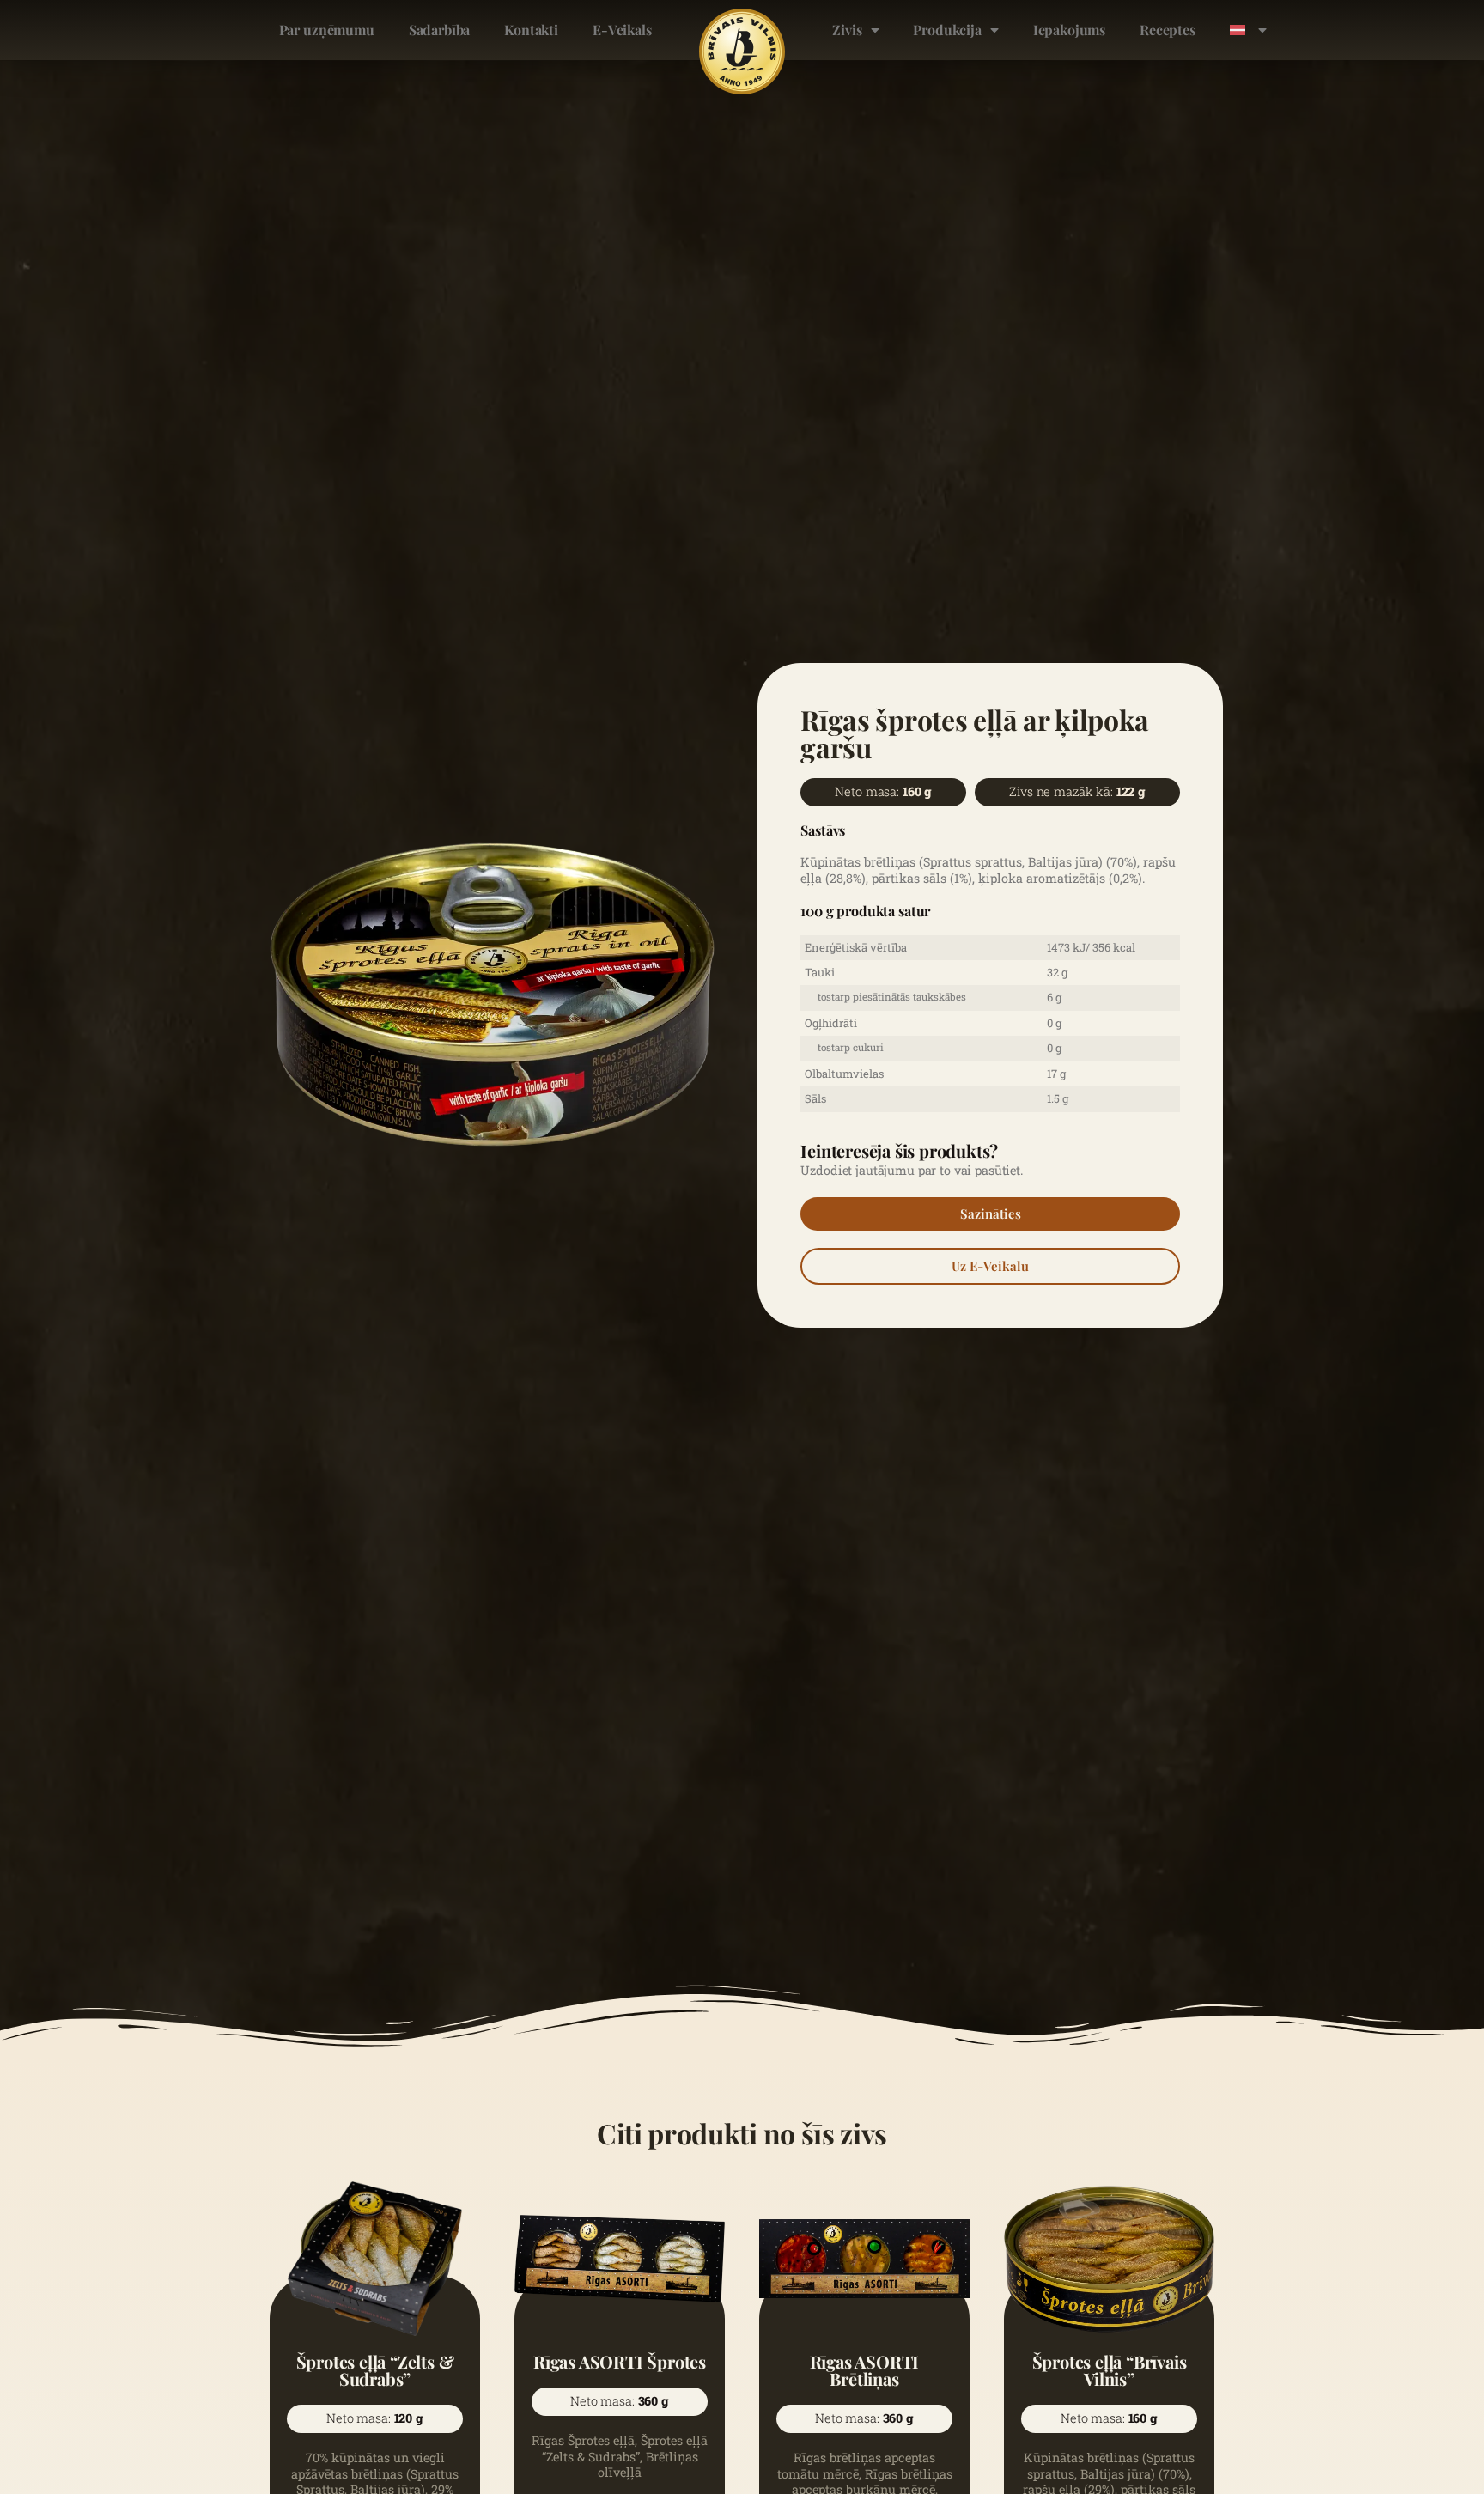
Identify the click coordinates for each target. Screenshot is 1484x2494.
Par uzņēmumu (327, 30)
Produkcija (947, 30)
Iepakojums (1069, 30)
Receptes (1168, 30)
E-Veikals (622, 30)
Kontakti (531, 30)
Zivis (847, 30)
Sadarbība (440, 30)
